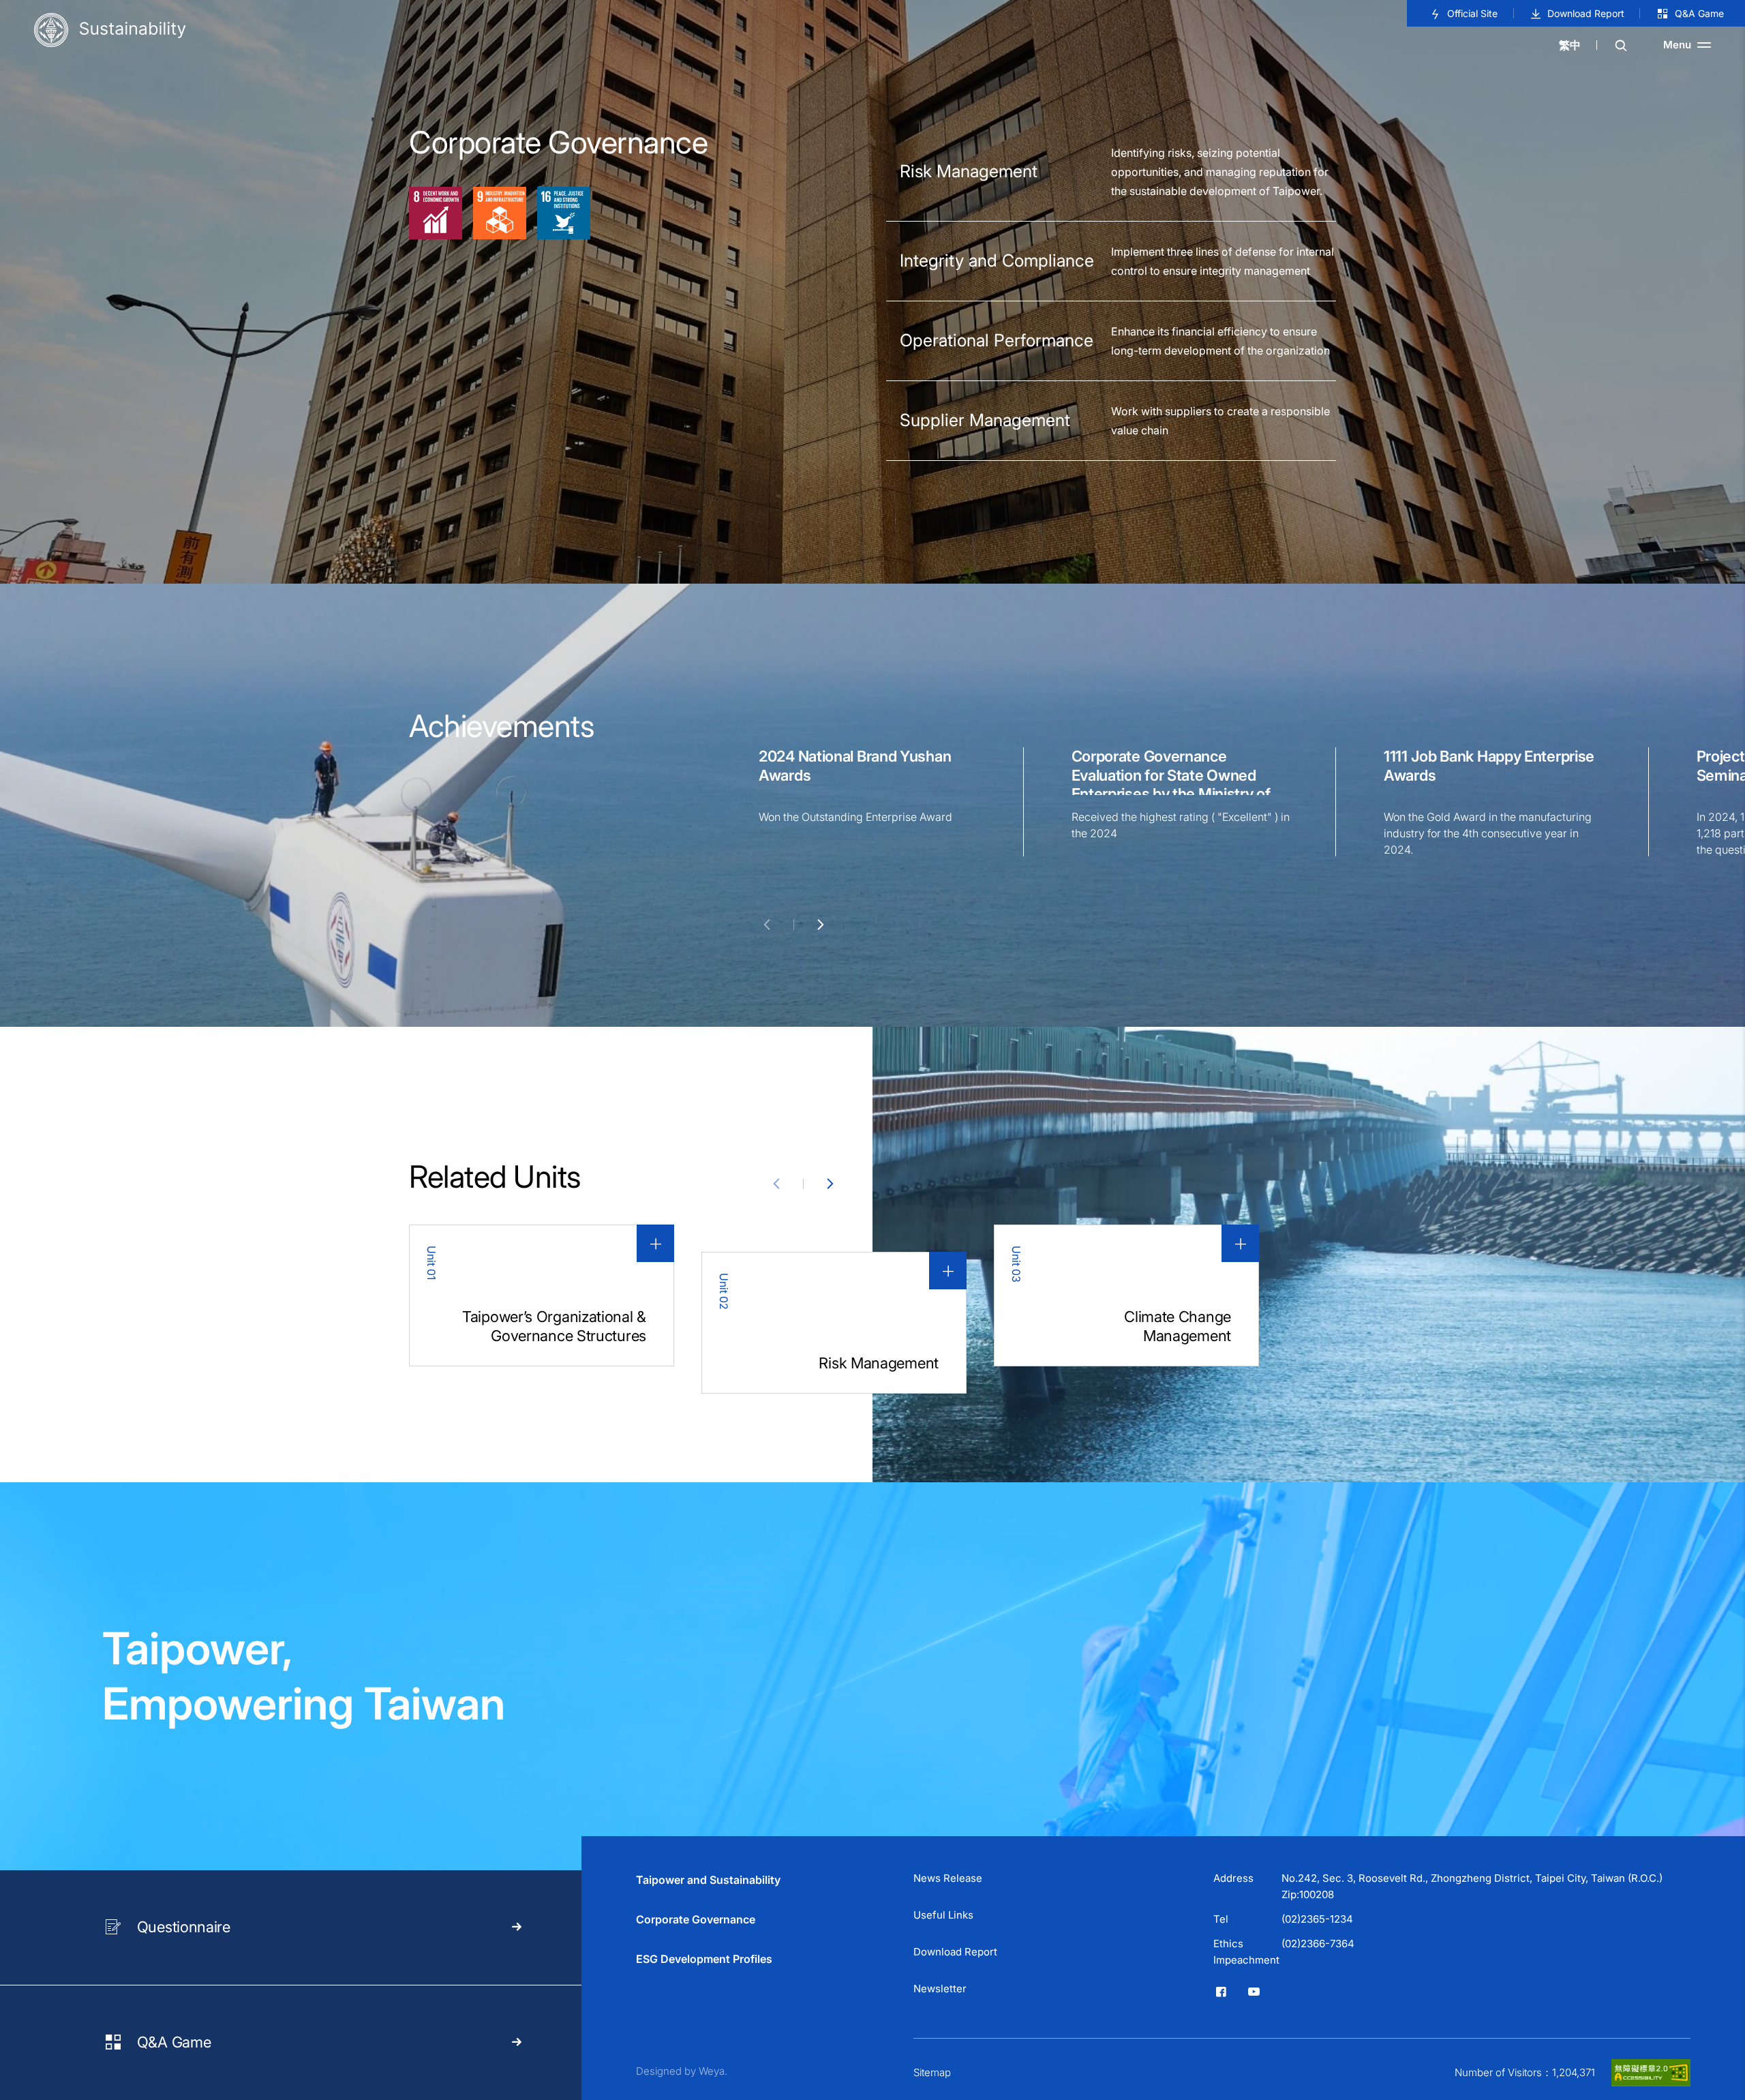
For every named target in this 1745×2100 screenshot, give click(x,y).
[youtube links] (1254, 1992)
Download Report (1586, 13)
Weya (712, 2071)
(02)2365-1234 (1317, 1919)
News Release (948, 1878)
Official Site (1472, 13)
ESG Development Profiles (704, 1959)
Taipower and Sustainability (708, 1880)
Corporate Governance (696, 1919)
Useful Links (943, 1915)
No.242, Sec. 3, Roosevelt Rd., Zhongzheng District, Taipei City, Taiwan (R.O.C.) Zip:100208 (1472, 1886)
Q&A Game (1699, 13)
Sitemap (932, 2072)
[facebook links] (1221, 1992)
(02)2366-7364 (1318, 1944)
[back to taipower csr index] (110, 31)
